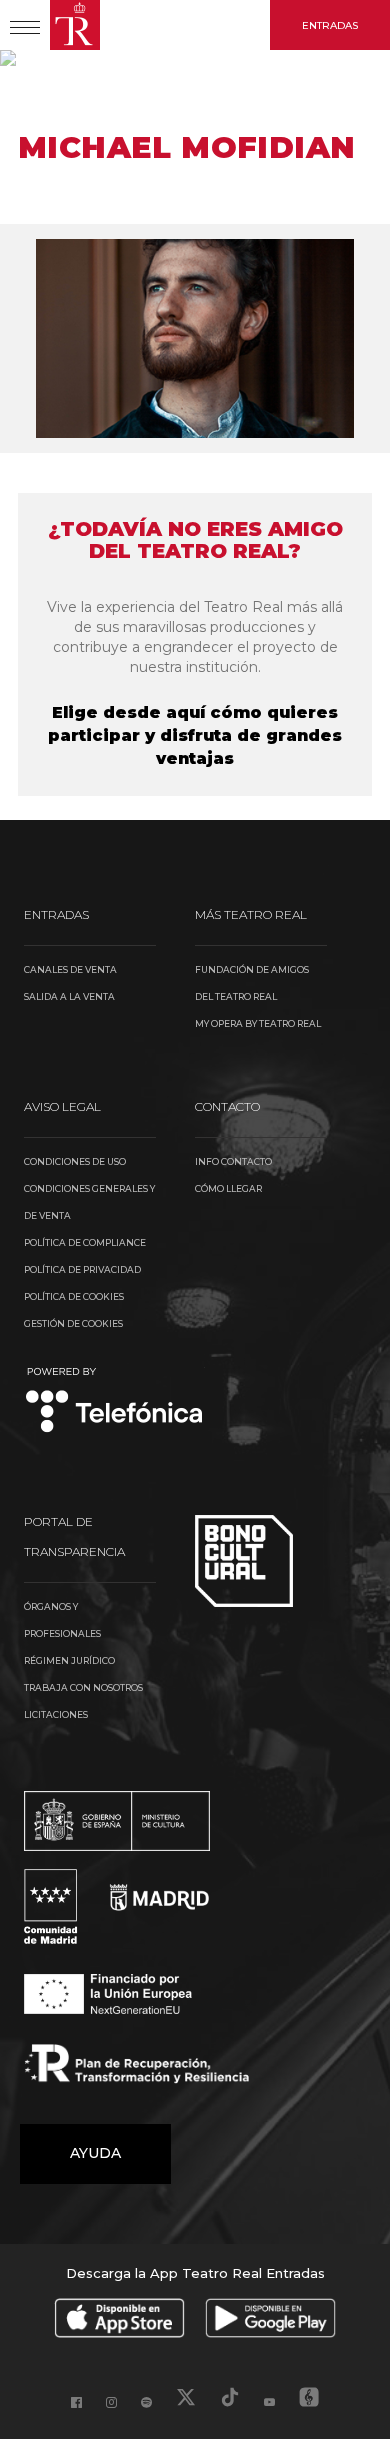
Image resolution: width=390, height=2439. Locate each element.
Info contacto (233, 1161)
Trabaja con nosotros (83, 1687)
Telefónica (114, 1401)
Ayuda (95, 2153)
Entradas (330, 25)
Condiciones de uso (75, 1161)
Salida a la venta (69, 996)
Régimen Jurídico (69, 1660)
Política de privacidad (82, 1269)
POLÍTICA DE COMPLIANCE (85, 1242)
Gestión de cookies (73, 1323)
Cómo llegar (228, 1188)
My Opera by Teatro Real (258, 1023)
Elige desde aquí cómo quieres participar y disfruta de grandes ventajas (195, 735)
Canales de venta (70, 969)
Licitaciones (56, 1714)
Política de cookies (74, 1296)
